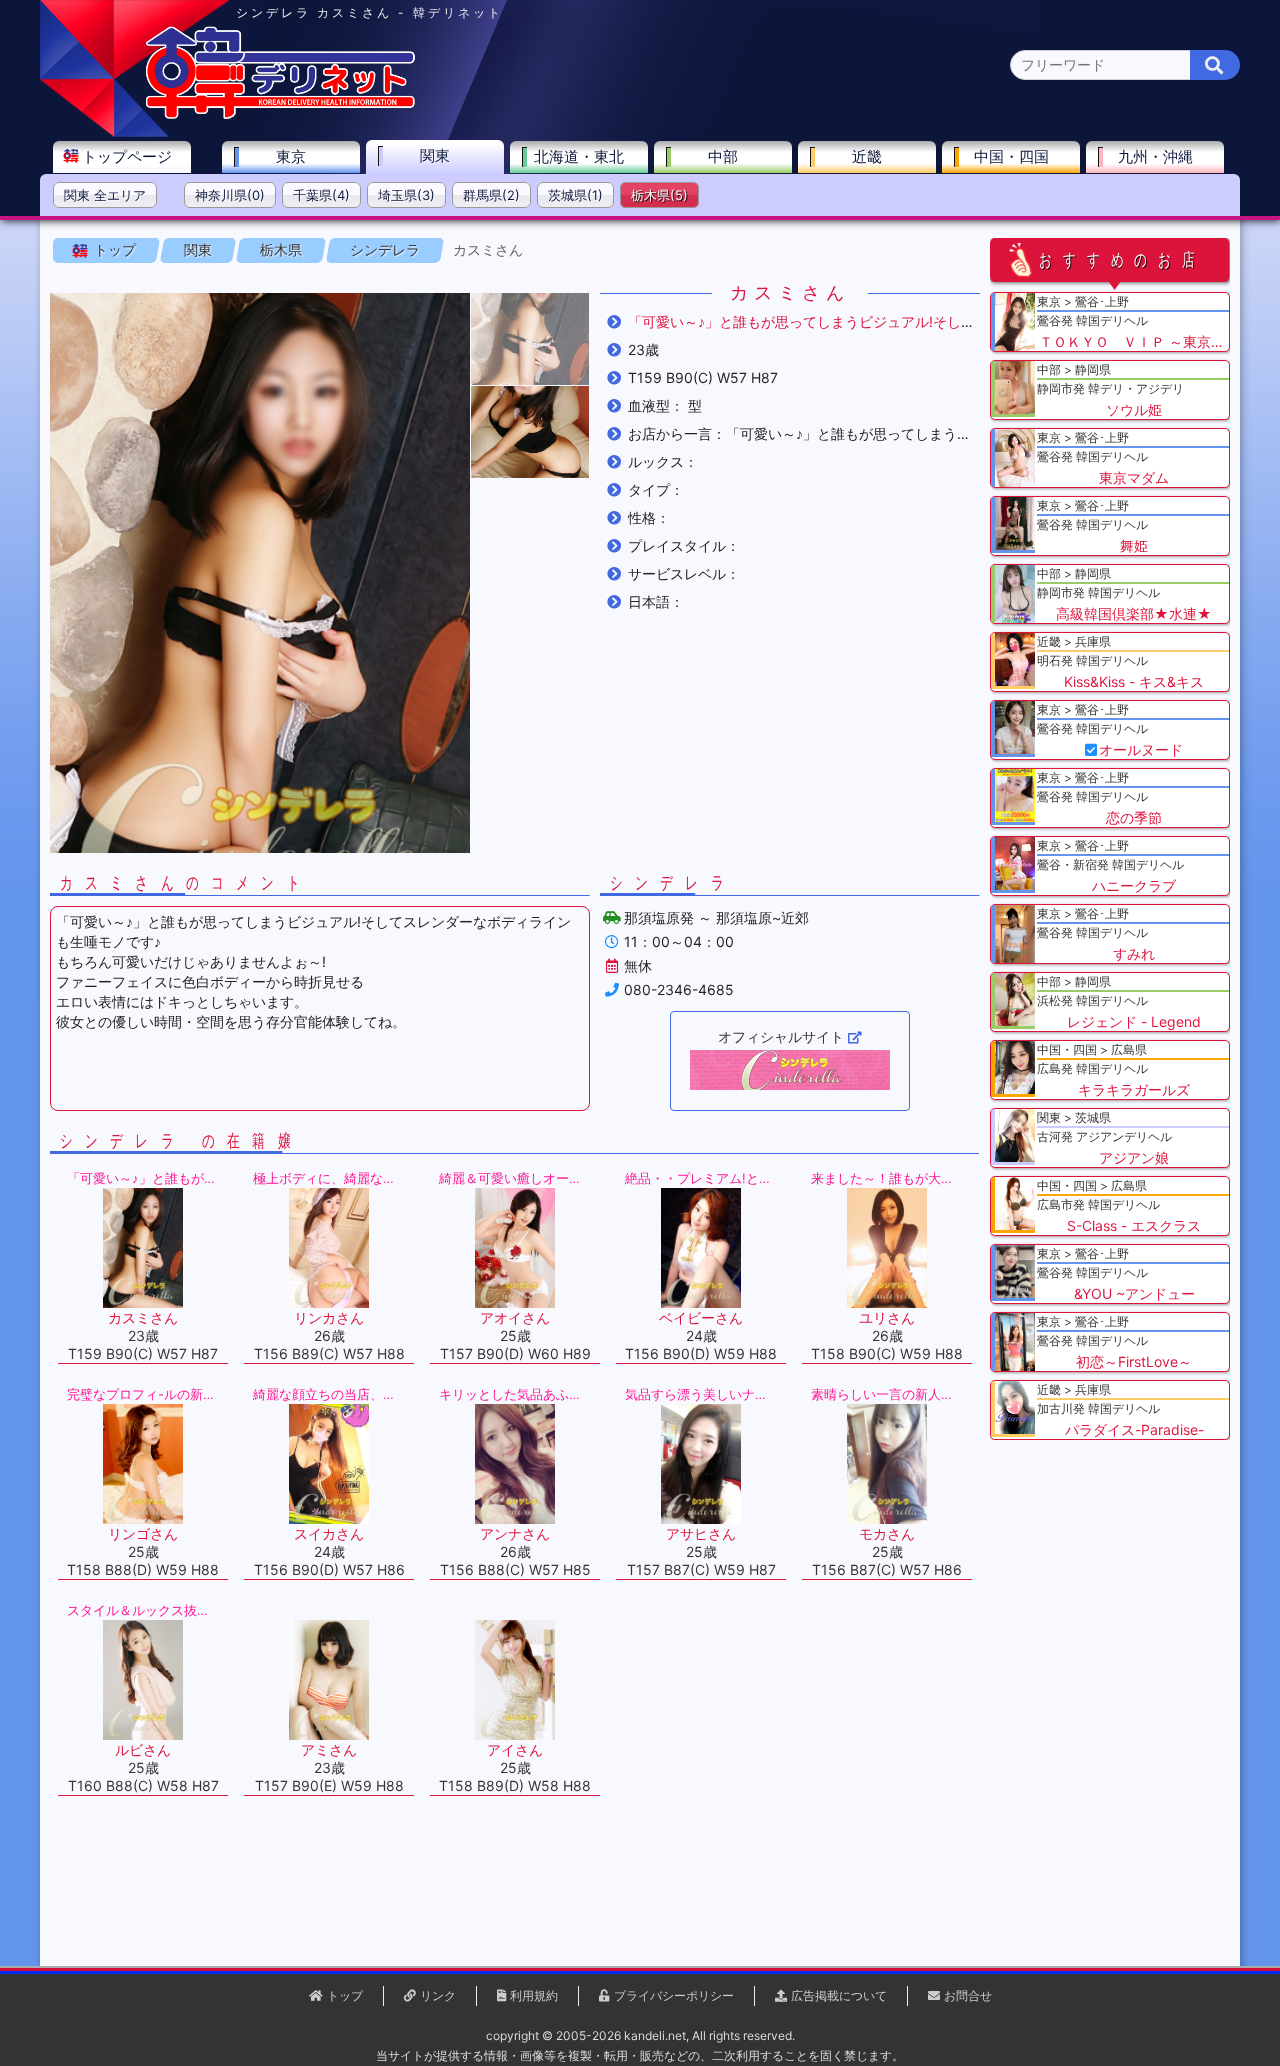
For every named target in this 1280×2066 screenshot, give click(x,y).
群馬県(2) (491, 195)
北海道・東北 (579, 156)
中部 (723, 156)
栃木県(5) (659, 195)
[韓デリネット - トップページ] (280, 114)
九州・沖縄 (1155, 156)
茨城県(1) (575, 195)
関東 (435, 155)
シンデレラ (385, 249)
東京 (291, 156)
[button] (530, 339)
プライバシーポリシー (674, 1995)
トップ (115, 249)
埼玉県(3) (406, 195)
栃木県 (281, 249)
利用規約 (534, 1995)
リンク (438, 1995)
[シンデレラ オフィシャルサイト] (790, 1070)
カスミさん (488, 249)
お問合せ (968, 1995)
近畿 (867, 156)
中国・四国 (1011, 156)
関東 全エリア (105, 195)
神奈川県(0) (230, 195)
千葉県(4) (321, 195)
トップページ (127, 156)
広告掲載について (839, 1995)
